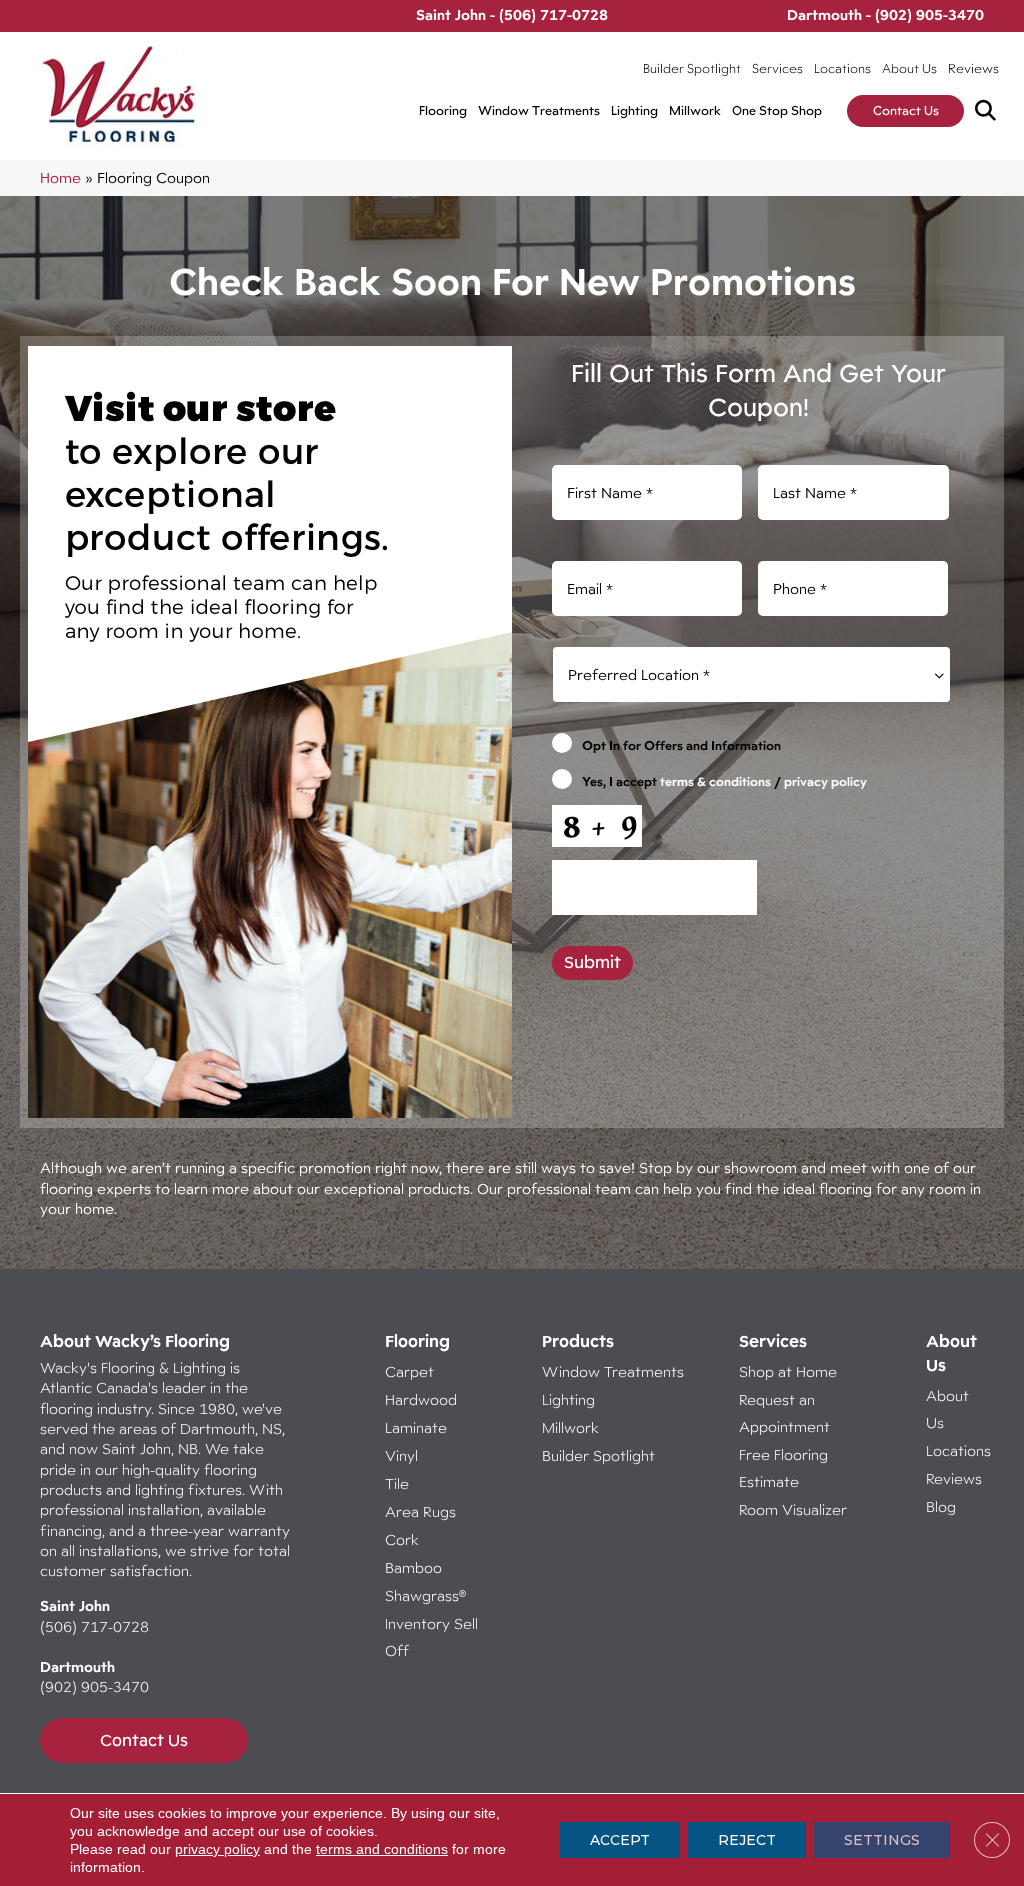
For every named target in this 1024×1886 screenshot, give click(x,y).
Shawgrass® (425, 1595)
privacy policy (825, 782)
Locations (842, 68)
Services (777, 68)
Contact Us (906, 110)
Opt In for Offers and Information (681, 745)
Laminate (416, 1427)
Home (60, 177)
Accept (620, 1840)
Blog (941, 1506)
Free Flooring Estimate (783, 1468)
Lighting (634, 110)
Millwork (695, 110)
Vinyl (401, 1455)
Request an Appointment (784, 1413)
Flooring (443, 110)
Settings (882, 1840)
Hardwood (421, 1399)
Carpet (409, 1371)
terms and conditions (382, 1849)
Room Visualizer (793, 1509)
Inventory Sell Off (431, 1637)
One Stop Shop (777, 110)
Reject (747, 1840)
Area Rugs (420, 1511)
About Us (909, 68)
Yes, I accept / (724, 781)
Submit (592, 962)
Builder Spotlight (692, 68)
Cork (402, 1539)
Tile (397, 1483)
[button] (989, 111)
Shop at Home (788, 1371)
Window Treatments (539, 110)
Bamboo (413, 1567)
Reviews (973, 68)
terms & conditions (715, 782)
